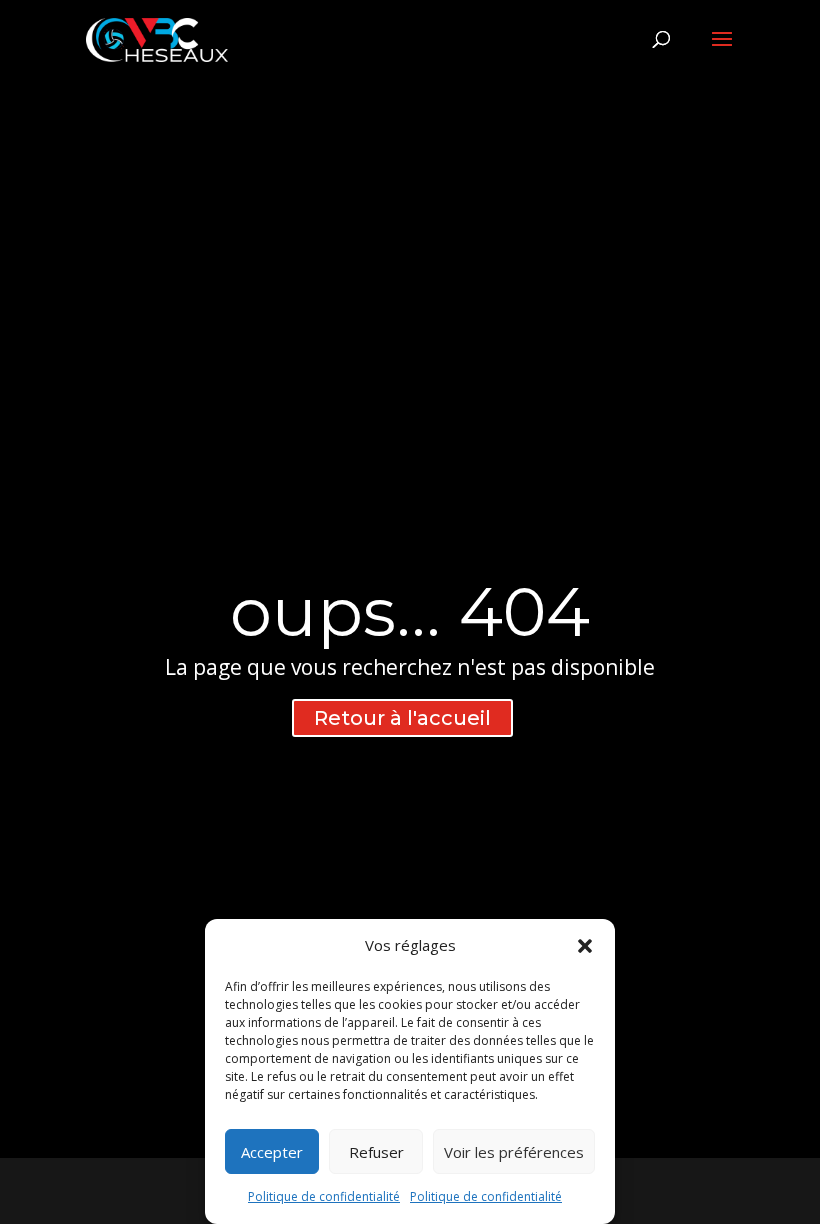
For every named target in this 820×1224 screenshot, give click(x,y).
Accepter (272, 1152)
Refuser (376, 1152)
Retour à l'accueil (402, 718)
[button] (585, 946)
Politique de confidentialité (324, 1196)
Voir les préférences (514, 1152)
